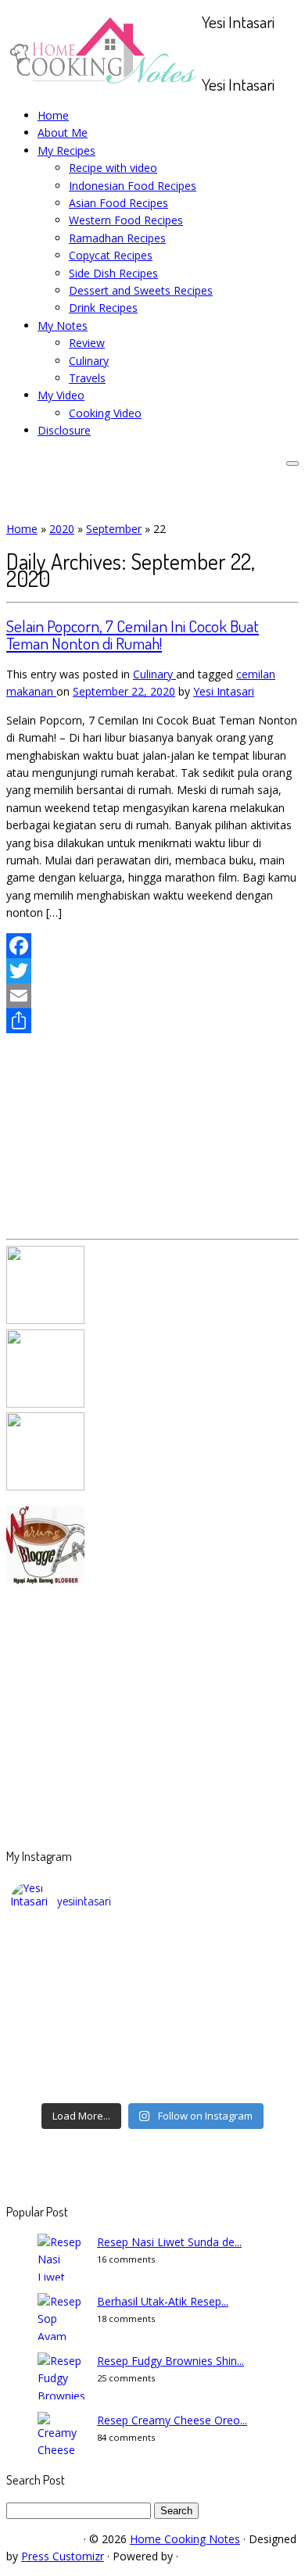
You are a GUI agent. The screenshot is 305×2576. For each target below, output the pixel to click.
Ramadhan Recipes (117, 238)
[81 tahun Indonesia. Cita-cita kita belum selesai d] (152, 1984)
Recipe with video (113, 168)
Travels (87, 378)
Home (53, 115)
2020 (62, 529)
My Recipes (66, 150)
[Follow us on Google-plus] (240, 53)
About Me (63, 132)
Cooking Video (105, 413)
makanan (31, 691)
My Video (61, 395)
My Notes (63, 326)
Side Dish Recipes (113, 273)
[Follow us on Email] (215, 53)
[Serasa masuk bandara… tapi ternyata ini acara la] (152, 2085)
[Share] (152, 1021)
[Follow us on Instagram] (249, 53)
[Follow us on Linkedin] (275, 53)
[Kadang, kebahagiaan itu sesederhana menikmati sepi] (152, 2024)
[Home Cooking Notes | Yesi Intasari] (104, 87)
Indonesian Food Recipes (133, 186)
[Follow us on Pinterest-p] (266, 53)
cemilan (256, 674)
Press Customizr (63, 2556)
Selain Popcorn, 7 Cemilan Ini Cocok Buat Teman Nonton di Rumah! (133, 634)
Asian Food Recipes (118, 203)
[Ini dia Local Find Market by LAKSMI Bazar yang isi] (152, 2004)
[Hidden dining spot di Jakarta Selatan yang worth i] (152, 2045)
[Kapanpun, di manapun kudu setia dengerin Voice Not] (152, 1943)
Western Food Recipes (126, 220)
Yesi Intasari (224, 691)
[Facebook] (152, 946)
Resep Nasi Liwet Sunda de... (169, 2242)
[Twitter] (152, 971)
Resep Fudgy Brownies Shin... (170, 2361)
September (114, 529)
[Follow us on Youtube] (258, 53)
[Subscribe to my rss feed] (206, 53)
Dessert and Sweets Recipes (141, 290)
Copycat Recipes (111, 255)
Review (87, 343)
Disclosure (64, 430)
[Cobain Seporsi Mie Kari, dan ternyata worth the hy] (152, 2065)
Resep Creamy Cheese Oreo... (172, 2420)
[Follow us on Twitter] (232, 53)
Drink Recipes (103, 308)
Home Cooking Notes (185, 2539)
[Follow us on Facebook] (223, 53)
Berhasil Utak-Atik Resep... (163, 2301)
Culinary (89, 361)
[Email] (152, 996)
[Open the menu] (292, 463)
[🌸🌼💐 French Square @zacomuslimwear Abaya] (152, 1963)
